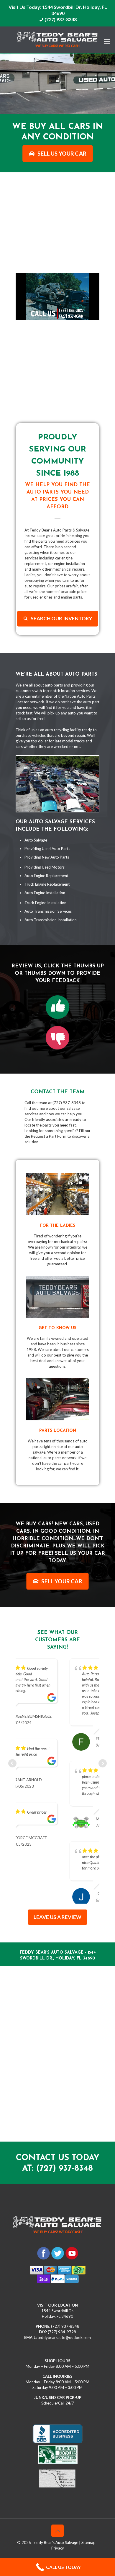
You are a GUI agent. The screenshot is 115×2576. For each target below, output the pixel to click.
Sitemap (88, 2518)
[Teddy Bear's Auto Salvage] (57, 40)
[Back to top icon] (57, 2507)
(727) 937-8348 (61, 19)
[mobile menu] (107, 38)
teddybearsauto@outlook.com (64, 2313)
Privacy (58, 2524)
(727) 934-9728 (62, 2308)
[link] (57, 1007)
